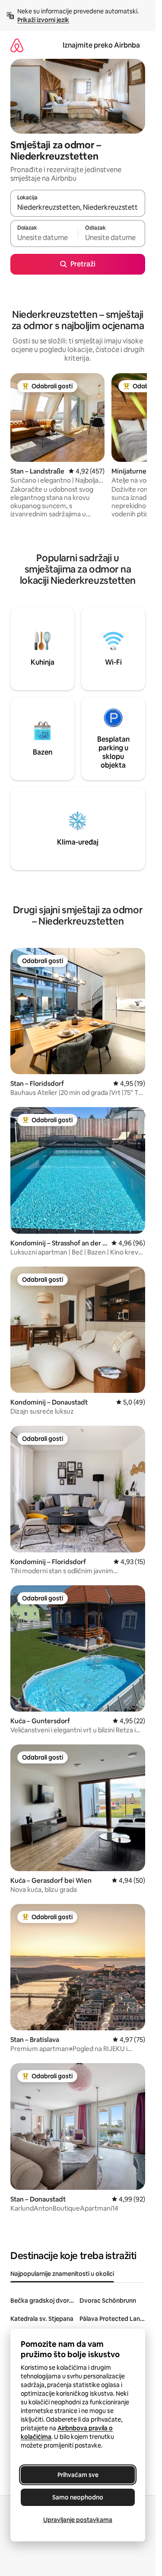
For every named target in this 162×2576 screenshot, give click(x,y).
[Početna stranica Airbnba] (17, 45)
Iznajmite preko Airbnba (101, 45)
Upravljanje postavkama (78, 2520)
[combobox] (78, 207)
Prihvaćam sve (78, 2475)
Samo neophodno (78, 2497)
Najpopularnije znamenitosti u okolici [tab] (62, 2274)
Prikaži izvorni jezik (43, 20)
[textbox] (44, 237)
